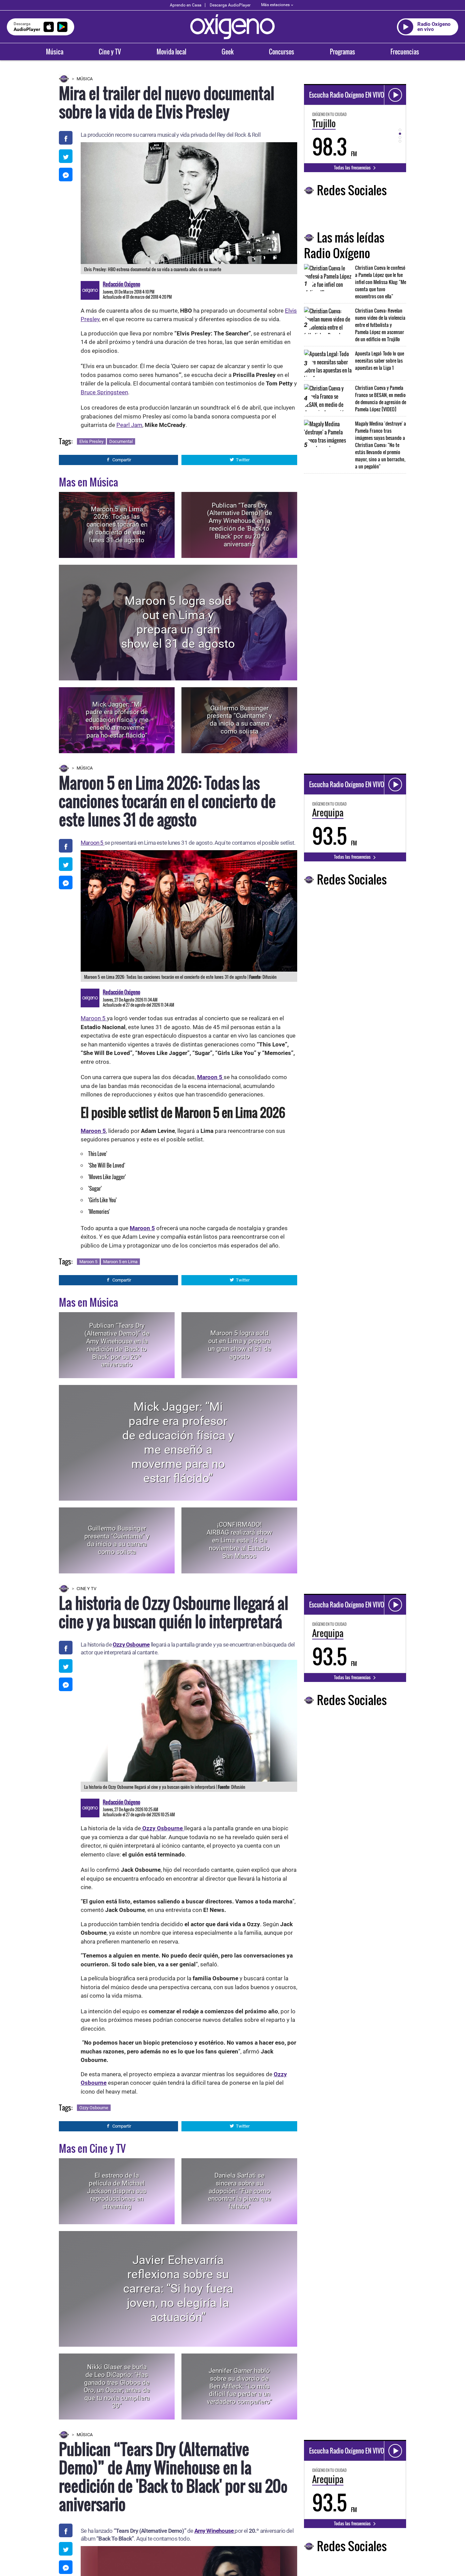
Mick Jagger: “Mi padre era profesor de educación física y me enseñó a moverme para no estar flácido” (117, 720)
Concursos (282, 52)
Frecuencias (405, 52)
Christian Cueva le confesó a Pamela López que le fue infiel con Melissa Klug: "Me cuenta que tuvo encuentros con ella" (381, 282)
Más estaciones (275, 5)
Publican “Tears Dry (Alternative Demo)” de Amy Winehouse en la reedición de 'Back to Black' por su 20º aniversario (239, 524)
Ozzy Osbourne (131, 1645)
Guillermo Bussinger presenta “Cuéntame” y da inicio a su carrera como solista (239, 720)
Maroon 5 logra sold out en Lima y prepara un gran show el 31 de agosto (178, 622)
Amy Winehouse (215, 2531)
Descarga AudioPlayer (230, 5)
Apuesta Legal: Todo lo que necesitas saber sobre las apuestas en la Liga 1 (380, 360)
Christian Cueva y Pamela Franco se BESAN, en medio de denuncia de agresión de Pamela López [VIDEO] (381, 398)
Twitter (243, 460)
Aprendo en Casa (186, 5)
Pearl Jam (129, 425)
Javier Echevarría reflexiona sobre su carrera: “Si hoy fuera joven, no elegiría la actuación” (178, 2289)
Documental (121, 441)
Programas (342, 52)
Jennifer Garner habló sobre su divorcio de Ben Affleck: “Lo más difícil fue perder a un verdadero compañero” (239, 2386)
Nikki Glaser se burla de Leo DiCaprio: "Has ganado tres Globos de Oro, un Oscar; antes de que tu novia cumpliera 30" (117, 2386)
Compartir (122, 460)
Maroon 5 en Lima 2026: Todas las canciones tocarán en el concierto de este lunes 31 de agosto (117, 525)
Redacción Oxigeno (122, 284)
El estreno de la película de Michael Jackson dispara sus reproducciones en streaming (117, 2191)
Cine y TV (110, 52)
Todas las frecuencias (353, 167)
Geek (228, 52)
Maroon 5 (93, 843)
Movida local (171, 52)
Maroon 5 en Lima (120, 1262)
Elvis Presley (91, 441)
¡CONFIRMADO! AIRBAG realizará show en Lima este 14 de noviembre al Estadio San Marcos (239, 1540)
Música (55, 52)
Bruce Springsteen (104, 392)
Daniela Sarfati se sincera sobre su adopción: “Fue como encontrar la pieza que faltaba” (239, 2191)
